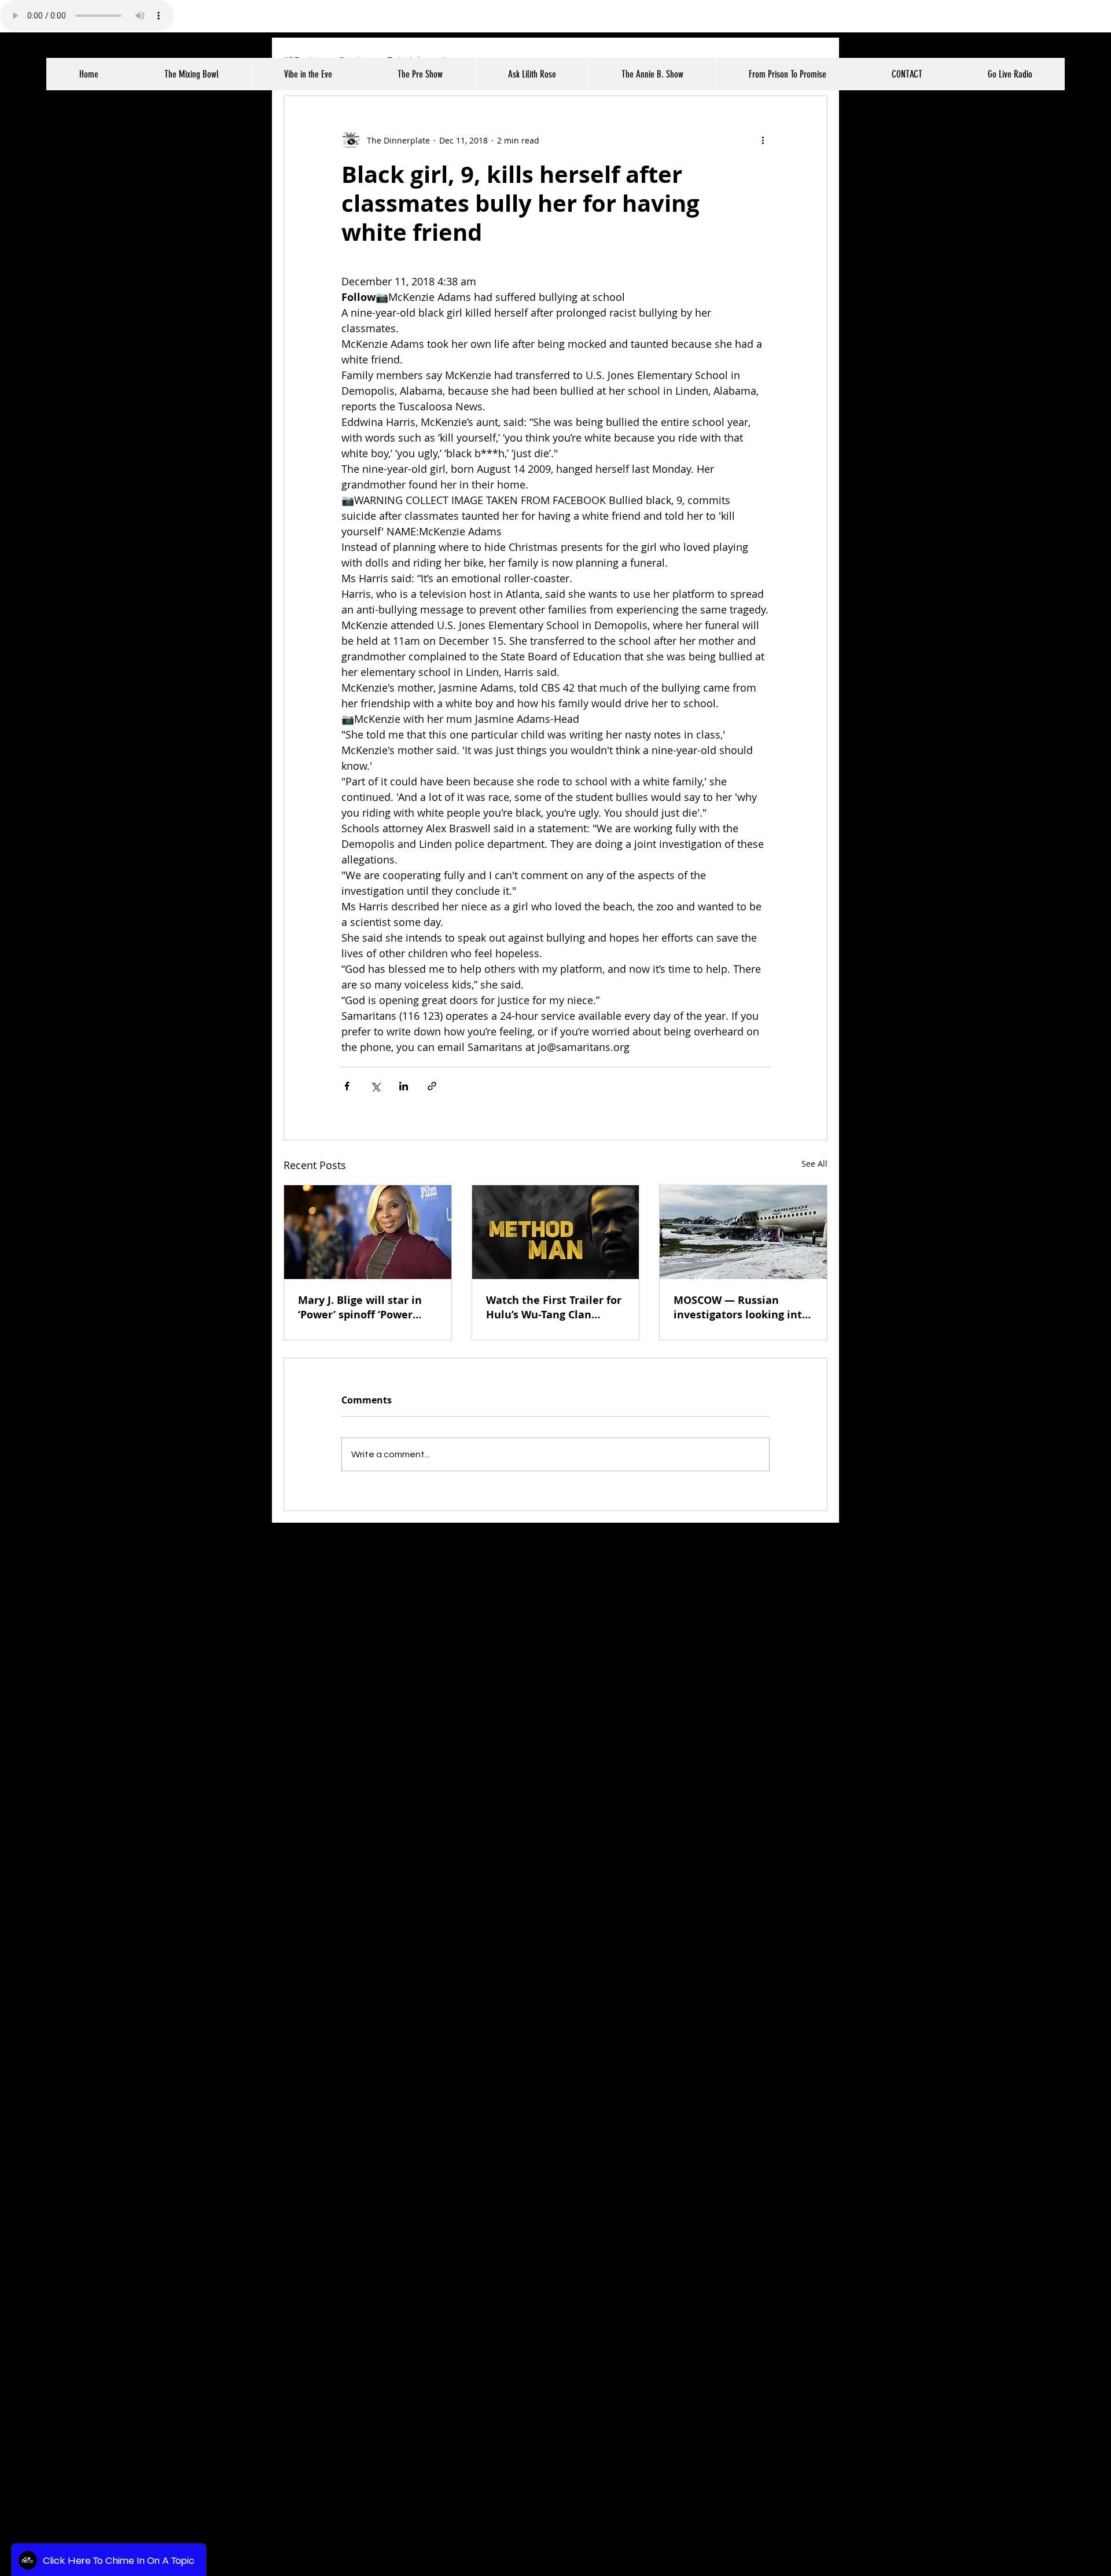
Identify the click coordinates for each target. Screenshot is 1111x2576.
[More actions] (763, 140)
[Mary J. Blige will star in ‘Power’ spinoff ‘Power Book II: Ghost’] (368, 1232)
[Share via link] (432, 1086)
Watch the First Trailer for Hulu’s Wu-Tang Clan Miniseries (554, 1307)
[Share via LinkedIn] (404, 1086)
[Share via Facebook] (347, 1086)
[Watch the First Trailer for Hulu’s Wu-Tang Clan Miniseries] (556, 1232)
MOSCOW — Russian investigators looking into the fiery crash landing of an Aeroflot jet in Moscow (741, 1307)
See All (814, 1164)
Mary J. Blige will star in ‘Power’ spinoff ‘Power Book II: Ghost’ (360, 1307)
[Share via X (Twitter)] (375, 1086)
